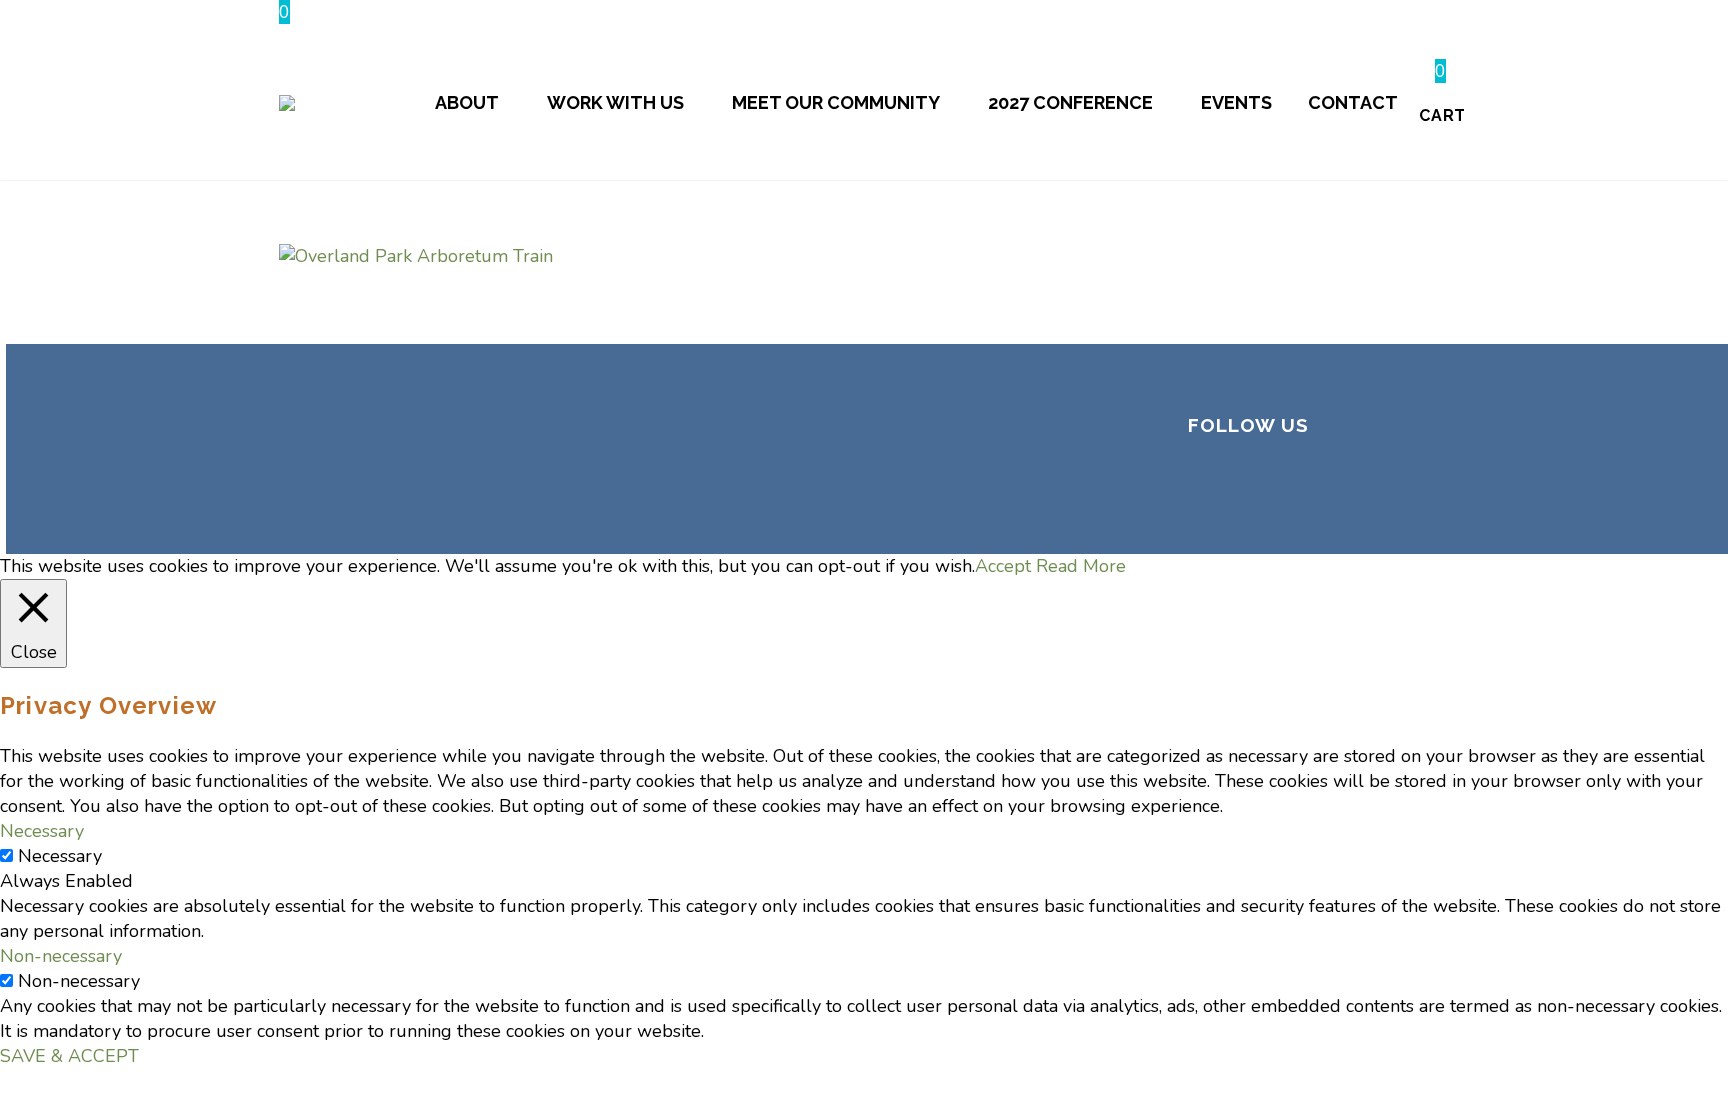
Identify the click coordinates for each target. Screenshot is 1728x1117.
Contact (1353, 102)
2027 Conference (1070, 102)
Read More (1081, 566)
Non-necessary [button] (61, 956)
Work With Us (615, 102)
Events (1236, 102)
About (467, 102)
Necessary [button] (42, 831)
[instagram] (1298, 495)
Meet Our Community (836, 102)
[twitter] (1250, 495)
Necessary (60, 856)
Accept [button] (1003, 566)
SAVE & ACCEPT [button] (69, 1056)
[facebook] (1202, 495)
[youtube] (1394, 495)
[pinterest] (1346, 495)
